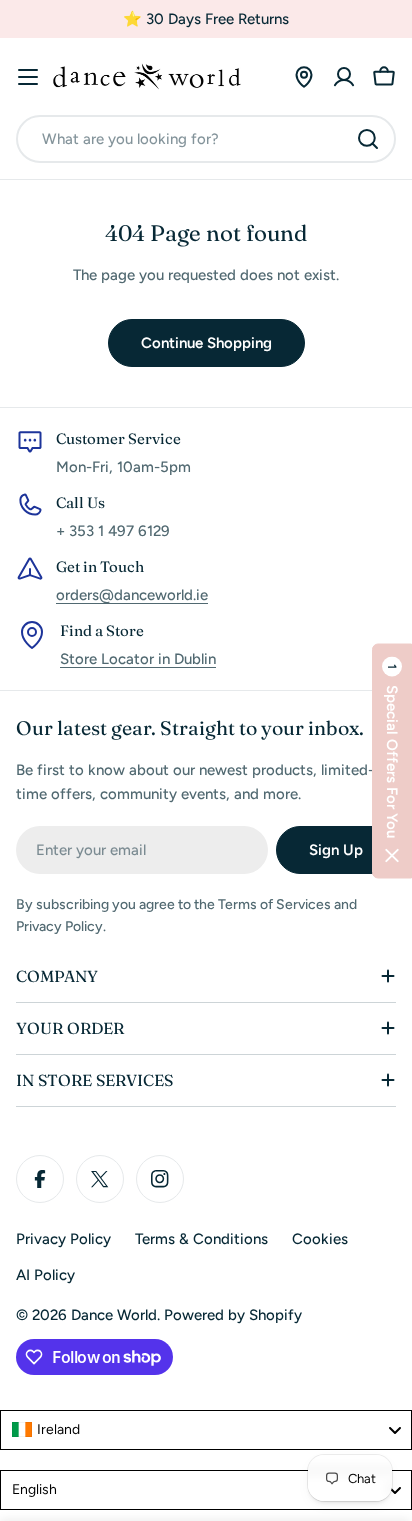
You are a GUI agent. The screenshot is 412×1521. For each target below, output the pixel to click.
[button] (392, 760)
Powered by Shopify (233, 1315)
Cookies (320, 1239)
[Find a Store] (304, 77)
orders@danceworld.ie (132, 595)
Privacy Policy (63, 1239)
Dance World (114, 1315)
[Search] (368, 139)
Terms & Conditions (201, 1239)
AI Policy (45, 1275)
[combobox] (206, 139)
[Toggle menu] (28, 77)
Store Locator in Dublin (138, 659)
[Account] (344, 77)
